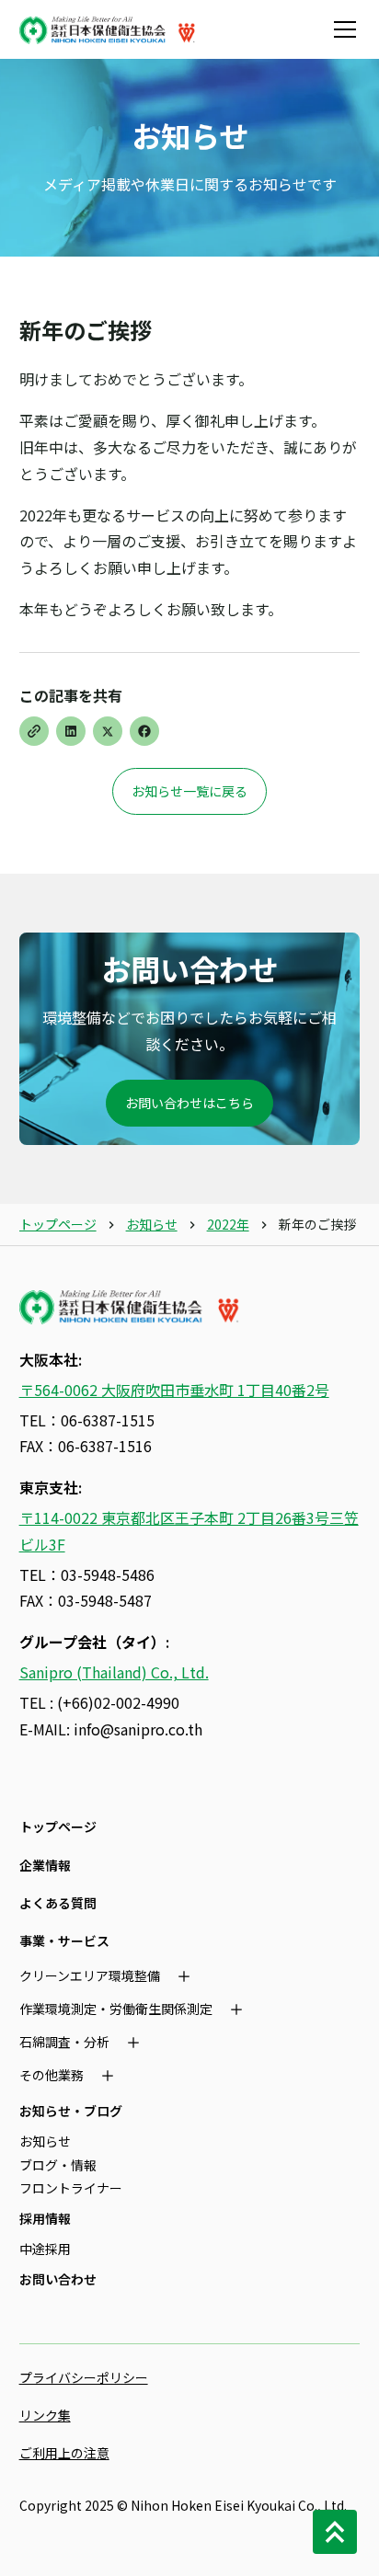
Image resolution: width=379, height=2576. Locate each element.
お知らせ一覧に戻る (189, 791)
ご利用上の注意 (64, 2453)
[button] (341, 29)
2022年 (228, 1224)
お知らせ (152, 1224)
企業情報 (45, 1865)
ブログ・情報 (58, 2165)
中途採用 (45, 2249)
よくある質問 (58, 1903)
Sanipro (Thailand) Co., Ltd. (114, 1672)
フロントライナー (71, 2188)
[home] (108, 29)
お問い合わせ (58, 2279)
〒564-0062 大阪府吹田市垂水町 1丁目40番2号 (174, 1390)
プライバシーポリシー (84, 2377)
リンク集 (45, 2415)
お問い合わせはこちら (189, 1103)
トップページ (58, 1224)
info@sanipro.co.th (138, 1729)
